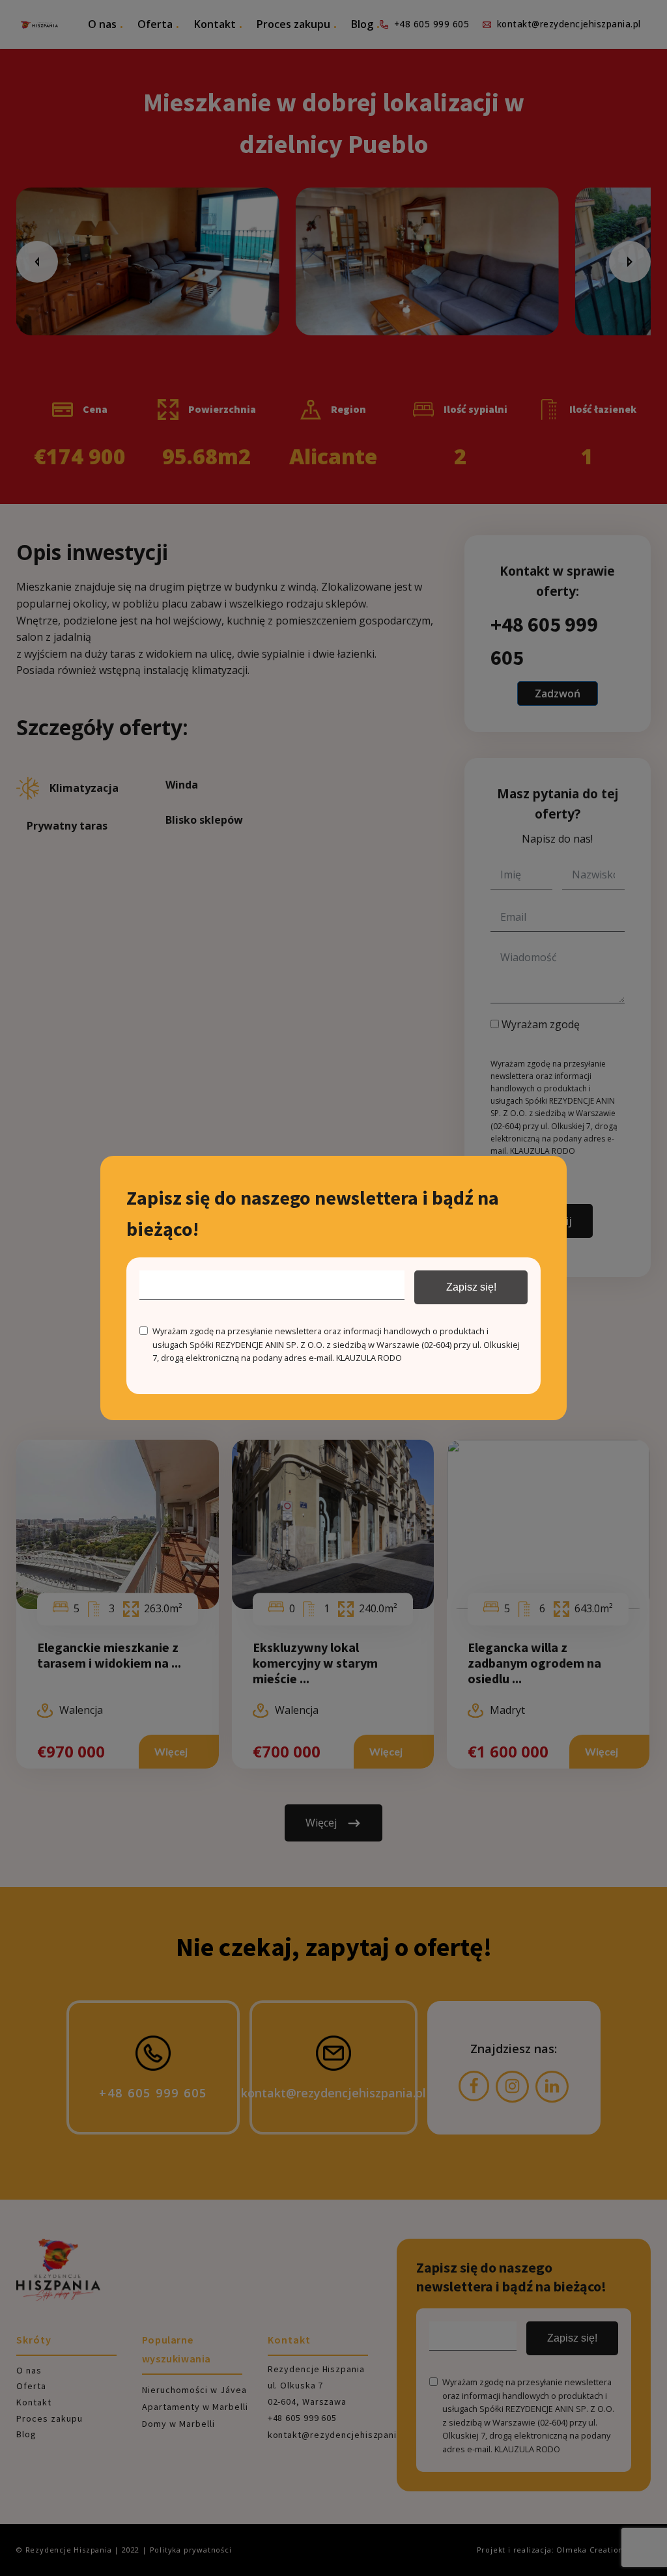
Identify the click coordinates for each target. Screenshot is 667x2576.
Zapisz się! (471, 1287)
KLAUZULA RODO (369, 1358)
